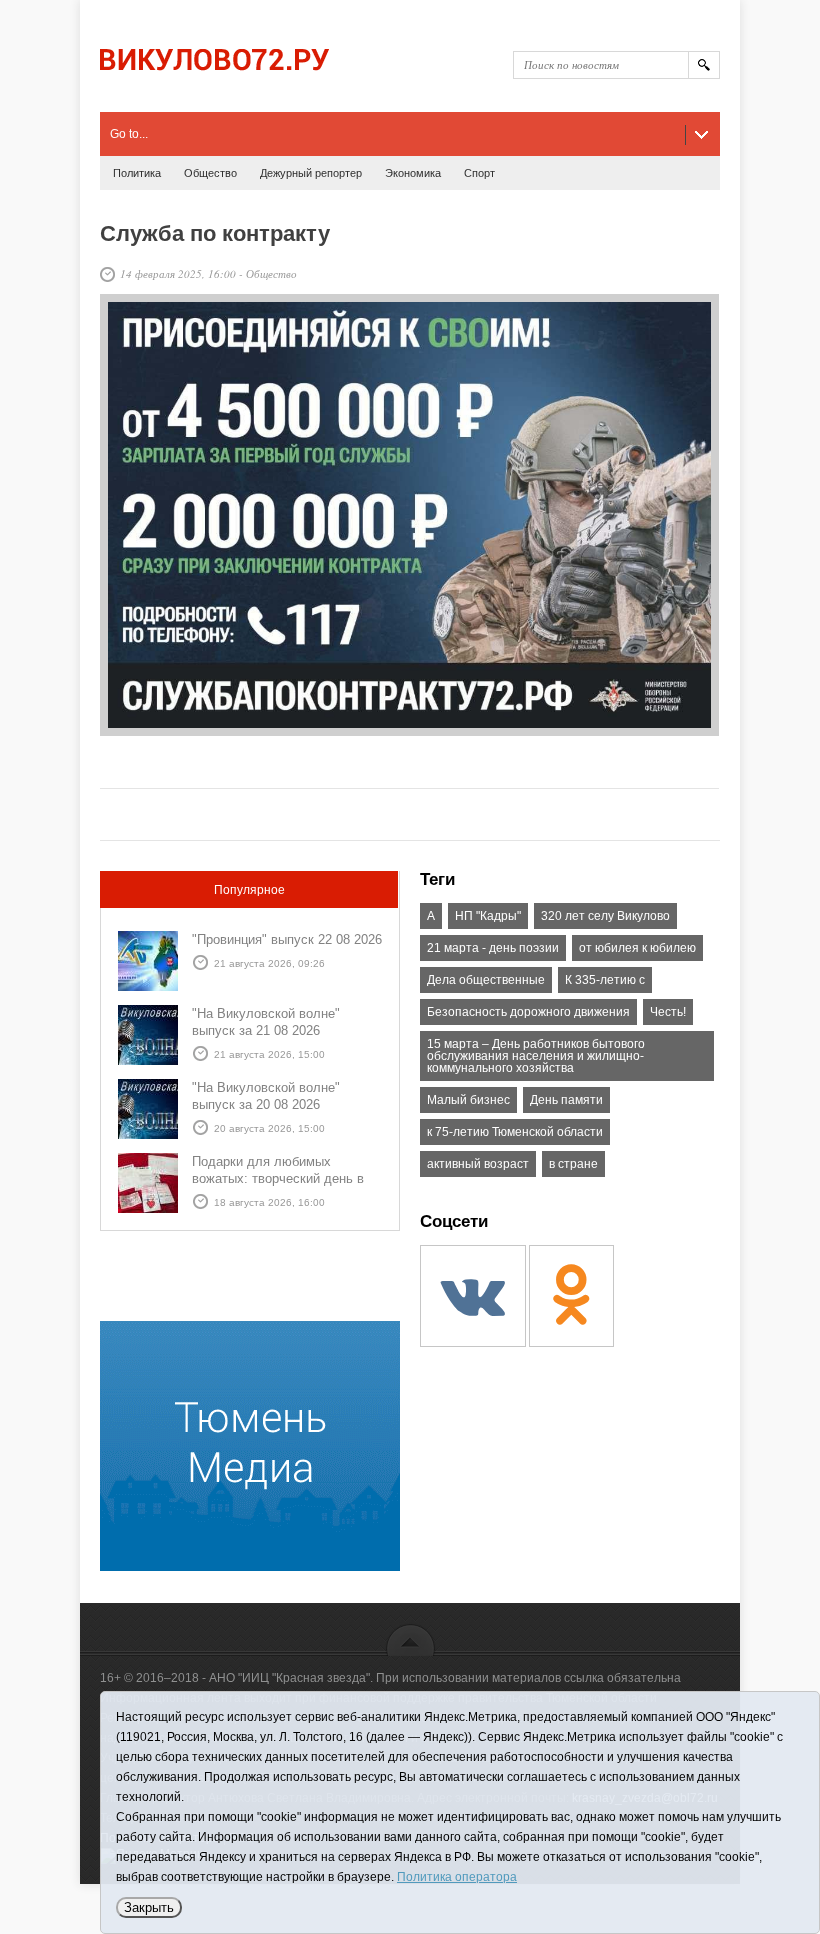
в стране (573, 1164)
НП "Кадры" (488, 916)
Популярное (249, 890)
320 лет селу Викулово (605, 916)
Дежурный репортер (311, 173)
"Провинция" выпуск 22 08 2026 (287, 939)
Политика (137, 173)
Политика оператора (457, 1877)
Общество (210, 173)
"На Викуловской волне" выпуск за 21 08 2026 (266, 1022)
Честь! (668, 1012)
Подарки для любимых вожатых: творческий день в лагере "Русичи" (278, 1178)
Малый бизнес (468, 1100)
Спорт (479, 173)
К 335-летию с (605, 980)
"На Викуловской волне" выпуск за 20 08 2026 (266, 1096)
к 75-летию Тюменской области (515, 1132)
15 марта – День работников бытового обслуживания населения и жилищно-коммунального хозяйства (536, 1056)
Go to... (129, 134)
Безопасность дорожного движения (528, 1012)
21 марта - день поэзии (493, 948)
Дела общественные (486, 980)
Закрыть (149, 1907)
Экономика (413, 173)
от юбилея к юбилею (637, 948)
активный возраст (478, 1164)
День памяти (566, 1100)
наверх (410, 1639)
